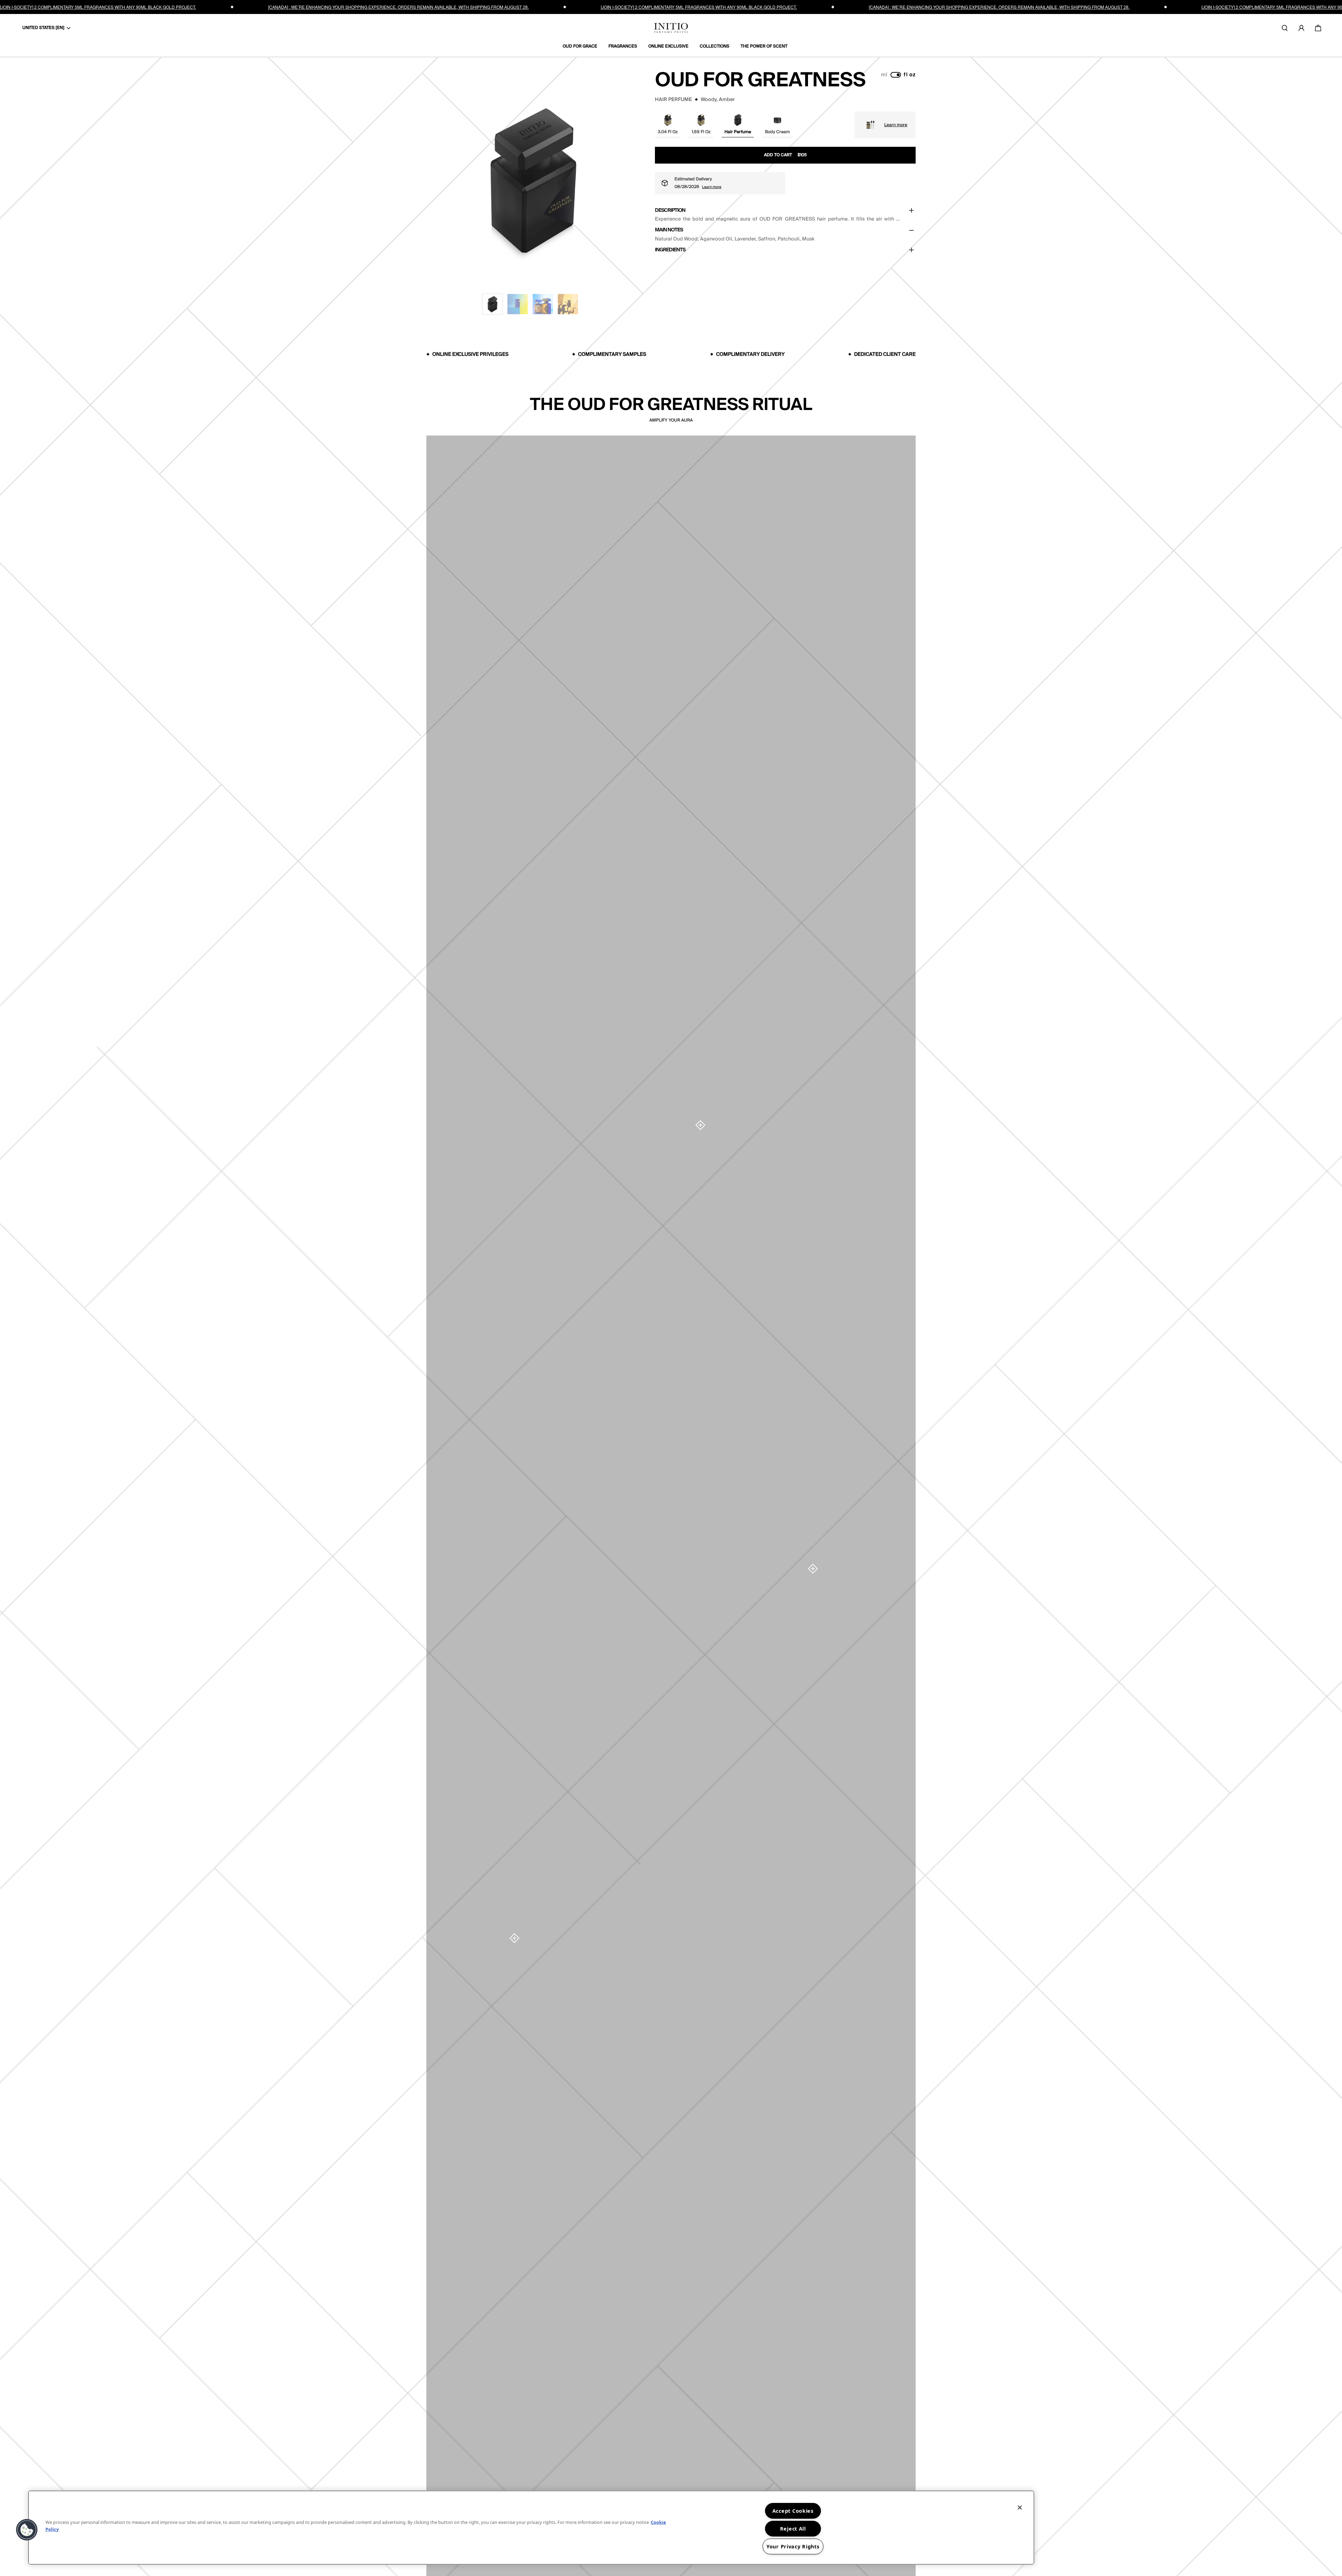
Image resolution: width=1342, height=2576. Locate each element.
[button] (492, 304)
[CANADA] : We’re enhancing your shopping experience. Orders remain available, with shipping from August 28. (398, 7)
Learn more (896, 125)
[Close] (1020, 2507)
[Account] (1301, 28)
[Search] (1285, 28)
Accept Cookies (793, 2511)
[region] (531, 2528)
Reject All (793, 2529)
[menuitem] (583, 46)
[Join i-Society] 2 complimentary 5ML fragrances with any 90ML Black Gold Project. (98, 7)
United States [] (43, 28)
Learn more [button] (712, 187)
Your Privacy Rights (793, 2546)
